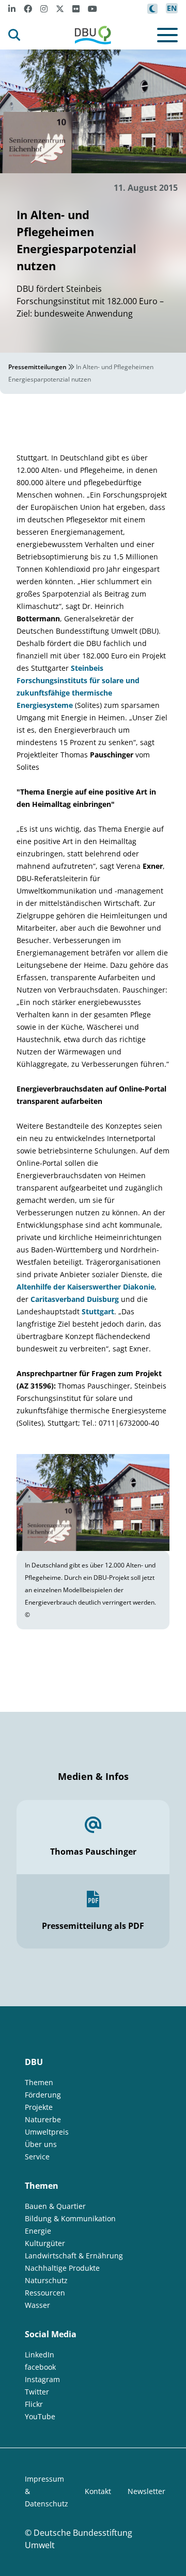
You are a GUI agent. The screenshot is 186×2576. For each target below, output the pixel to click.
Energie (38, 2231)
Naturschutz (46, 2280)
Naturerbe (43, 2119)
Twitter (37, 2392)
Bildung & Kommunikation (70, 2218)
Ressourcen (45, 2293)
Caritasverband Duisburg (76, 1299)
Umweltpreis (47, 2132)
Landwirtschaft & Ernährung (74, 2256)
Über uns (41, 2144)
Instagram (42, 2379)
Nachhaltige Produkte (62, 2268)
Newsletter (146, 2491)
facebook (40, 2367)
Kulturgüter (45, 2243)
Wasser (37, 2305)
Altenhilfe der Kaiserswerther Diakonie (86, 1287)
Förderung (43, 2095)
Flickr (34, 2404)
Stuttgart (98, 1311)
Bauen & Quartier (55, 2206)
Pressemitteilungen (37, 367)
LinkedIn (40, 2355)
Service (37, 2157)
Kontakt (98, 2491)
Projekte (39, 2107)
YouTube (40, 2416)
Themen (39, 2082)
